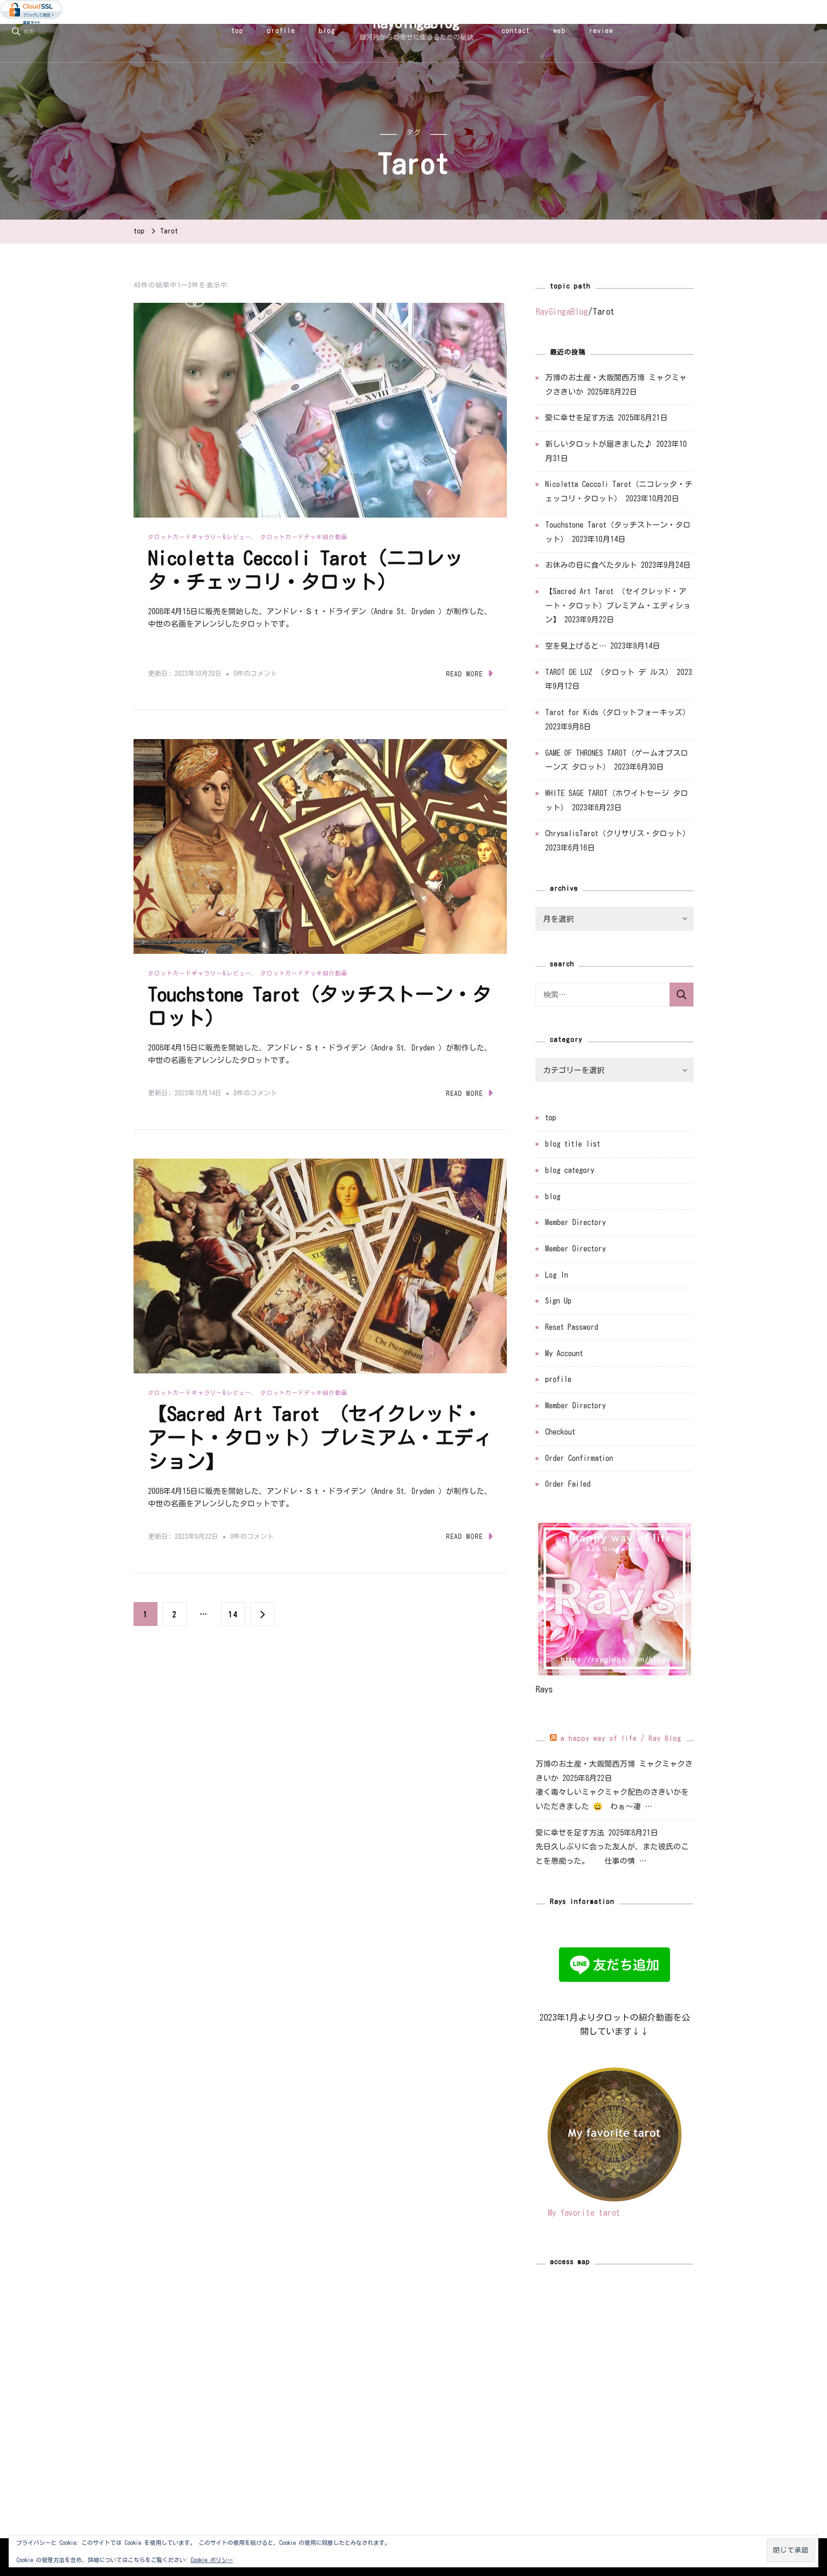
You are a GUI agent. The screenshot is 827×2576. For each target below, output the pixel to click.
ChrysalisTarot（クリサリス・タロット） (618, 833)
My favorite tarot (584, 2212)
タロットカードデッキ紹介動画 (304, 537)
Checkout (560, 1432)
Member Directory (576, 1222)
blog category (570, 1170)
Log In (557, 1275)
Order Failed (568, 1484)
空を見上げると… (576, 646)
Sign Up (558, 1301)
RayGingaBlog (416, 23)
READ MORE (464, 674)
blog (327, 31)
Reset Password (572, 1327)
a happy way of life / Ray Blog (621, 1738)
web (559, 31)
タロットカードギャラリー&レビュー (200, 537)
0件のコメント (255, 675)
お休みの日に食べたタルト (591, 565)
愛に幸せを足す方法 (580, 418)
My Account (564, 1353)
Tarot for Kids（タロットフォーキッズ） (618, 712)
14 (233, 1618)
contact (516, 31)
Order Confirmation (579, 1458)
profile (281, 31)
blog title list (573, 1144)
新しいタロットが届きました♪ (599, 444)
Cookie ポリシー (212, 2560)
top (237, 31)
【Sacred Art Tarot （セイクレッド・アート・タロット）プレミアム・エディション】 (320, 1437)
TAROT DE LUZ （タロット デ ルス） (609, 672)
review (601, 31)
